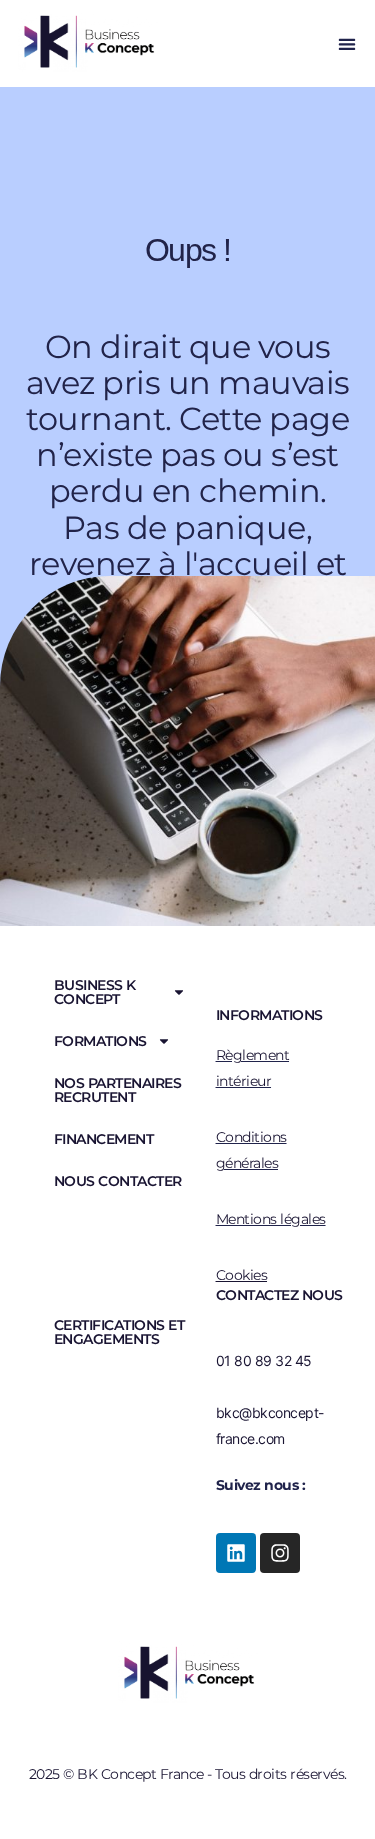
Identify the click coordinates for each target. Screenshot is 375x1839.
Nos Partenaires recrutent (118, 1090)
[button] (346, 43)
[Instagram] (280, 1553)
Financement (104, 1139)
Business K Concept (95, 992)
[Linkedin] (236, 1553)
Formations (100, 1041)
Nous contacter (118, 1181)
